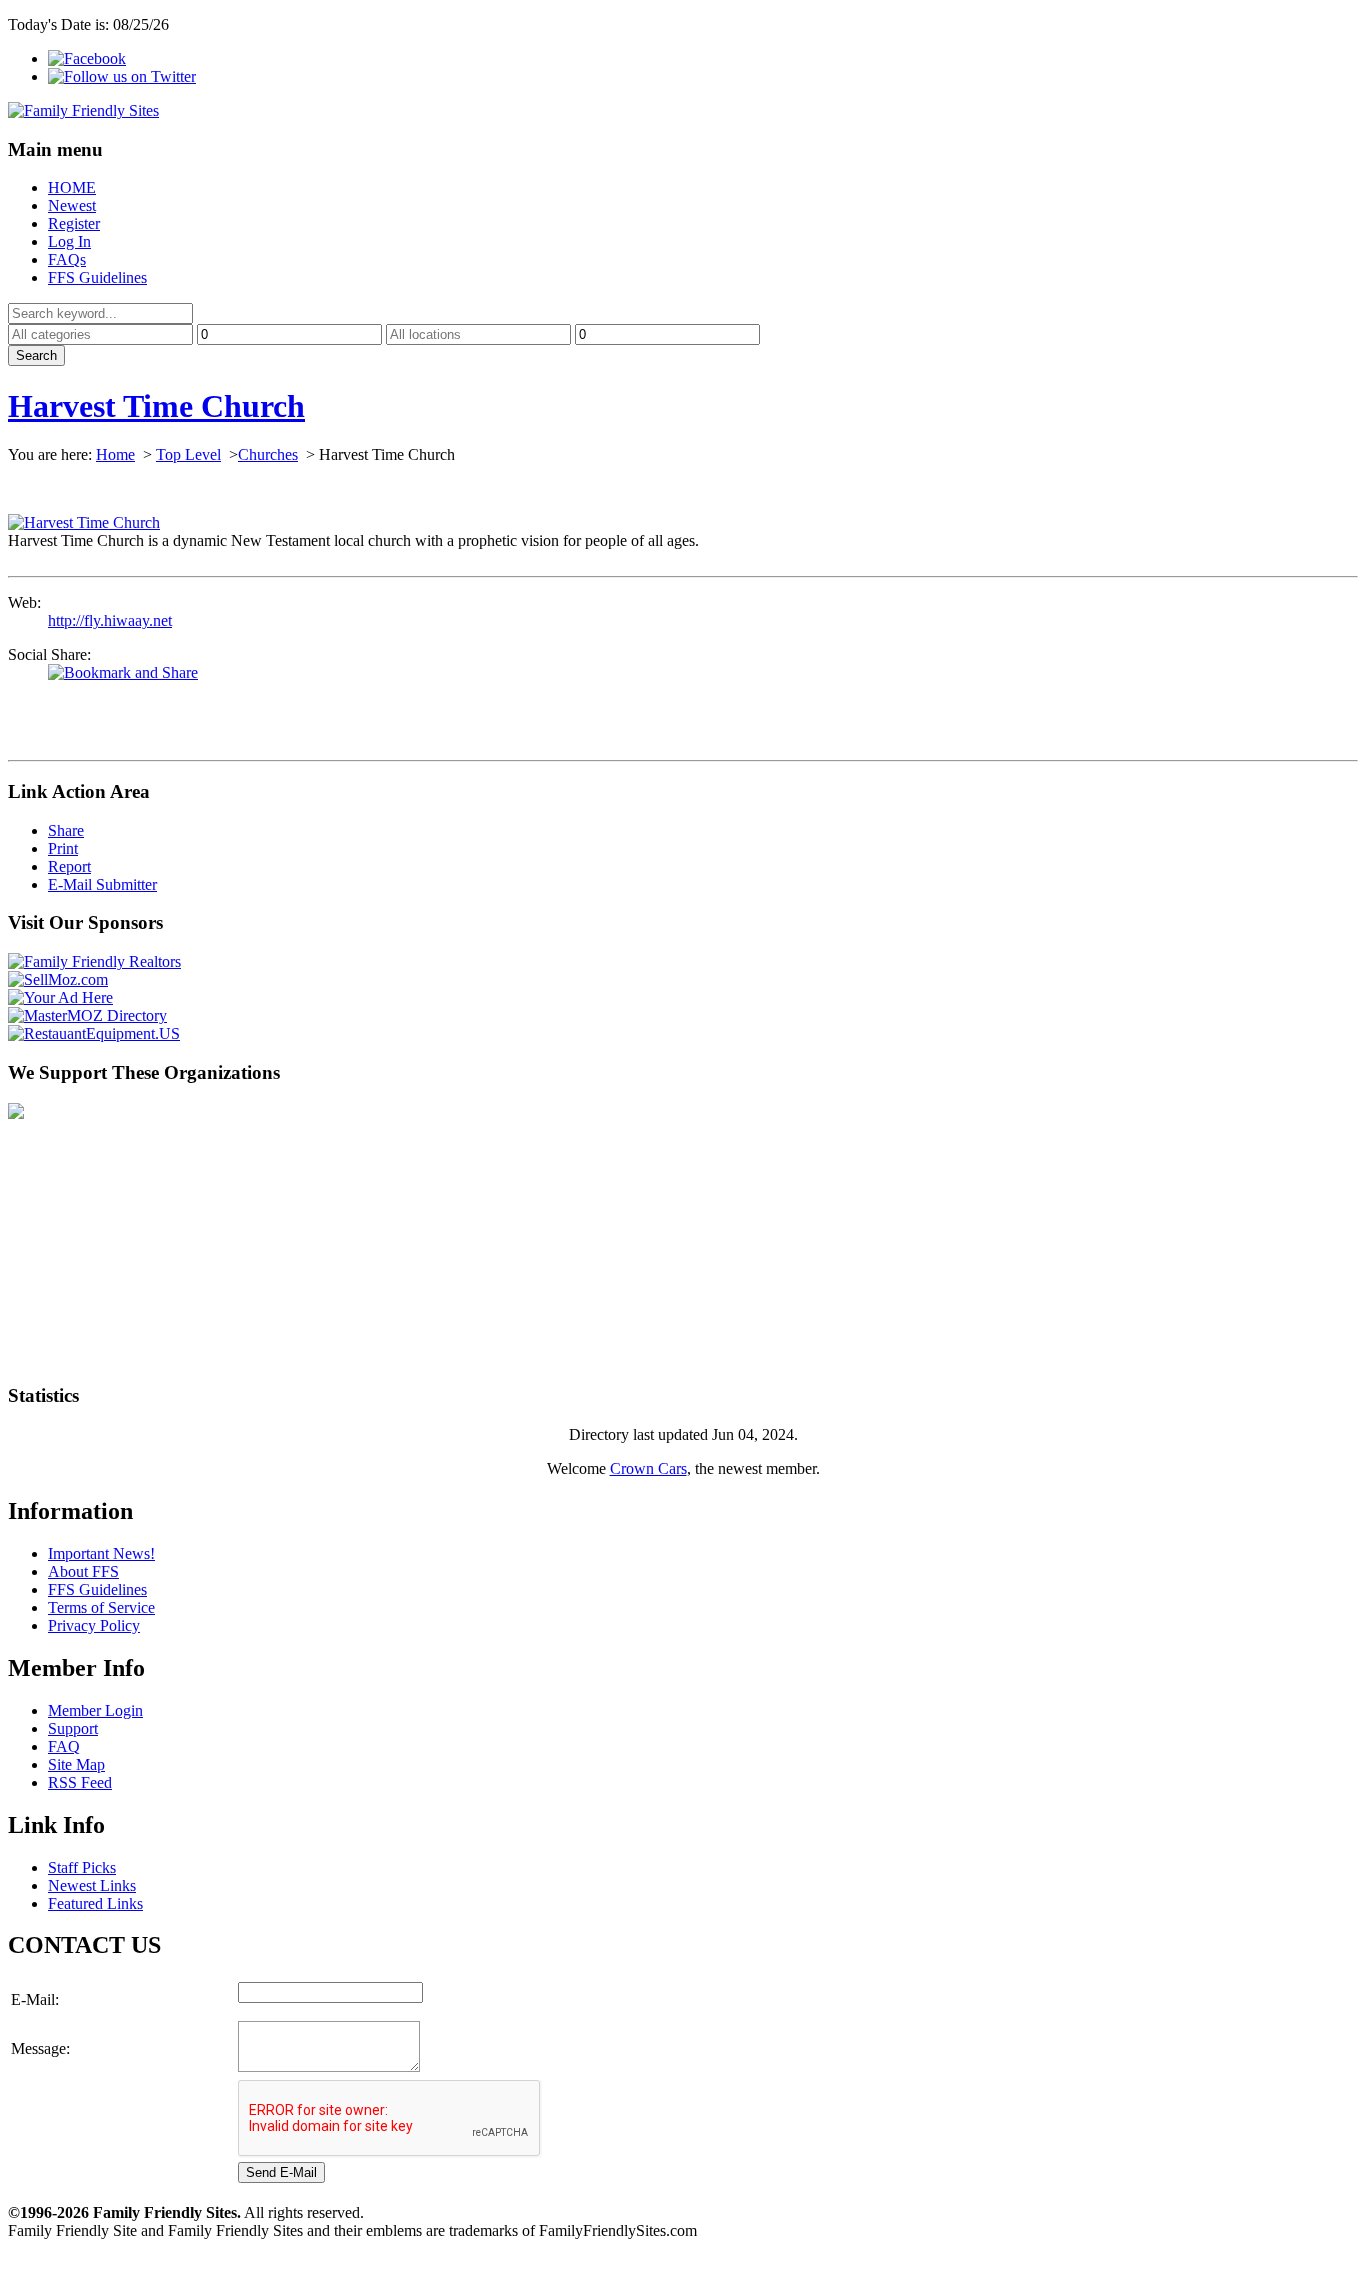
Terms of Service (101, 1607)
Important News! (101, 1553)
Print (63, 848)
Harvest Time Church (156, 406)
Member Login (95, 1710)
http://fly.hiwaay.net (110, 620)
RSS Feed (80, 1782)
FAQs (67, 259)
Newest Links (92, 1885)
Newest (72, 205)
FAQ (64, 1746)
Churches (268, 454)
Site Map (76, 1764)
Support (73, 1728)
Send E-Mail (281, 2172)
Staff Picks (82, 1867)
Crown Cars (648, 1468)
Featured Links (95, 1903)
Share (66, 830)
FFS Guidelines (97, 277)
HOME (72, 187)
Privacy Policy (94, 1625)
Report (69, 866)
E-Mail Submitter (102, 884)
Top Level (188, 454)
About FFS (83, 1571)
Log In (69, 241)
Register (74, 223)
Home (115, 454)
